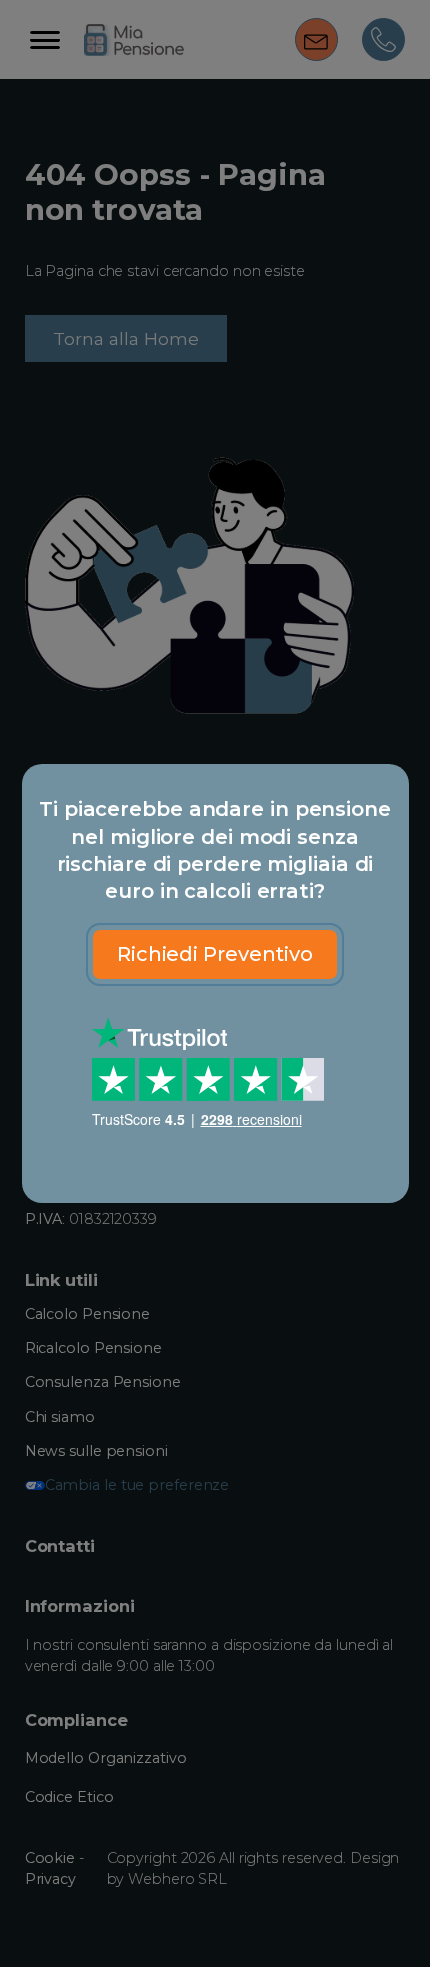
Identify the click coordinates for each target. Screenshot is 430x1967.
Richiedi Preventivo (215, 954)
